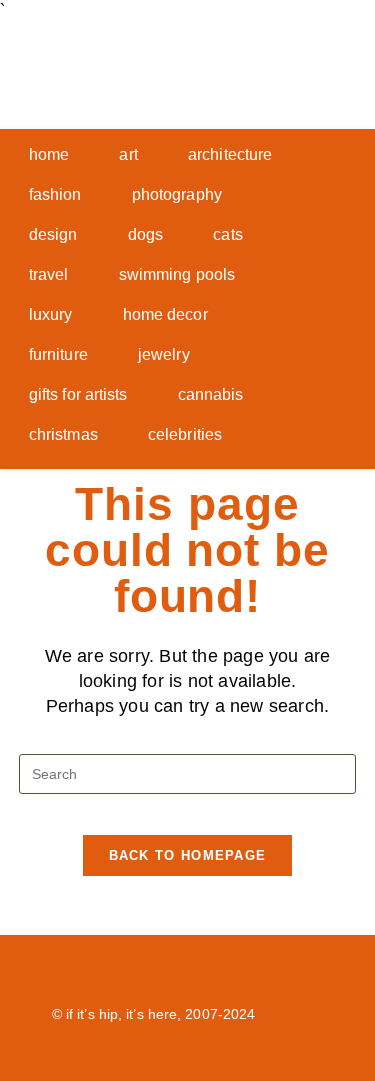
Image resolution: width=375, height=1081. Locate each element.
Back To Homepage (188, 855)
